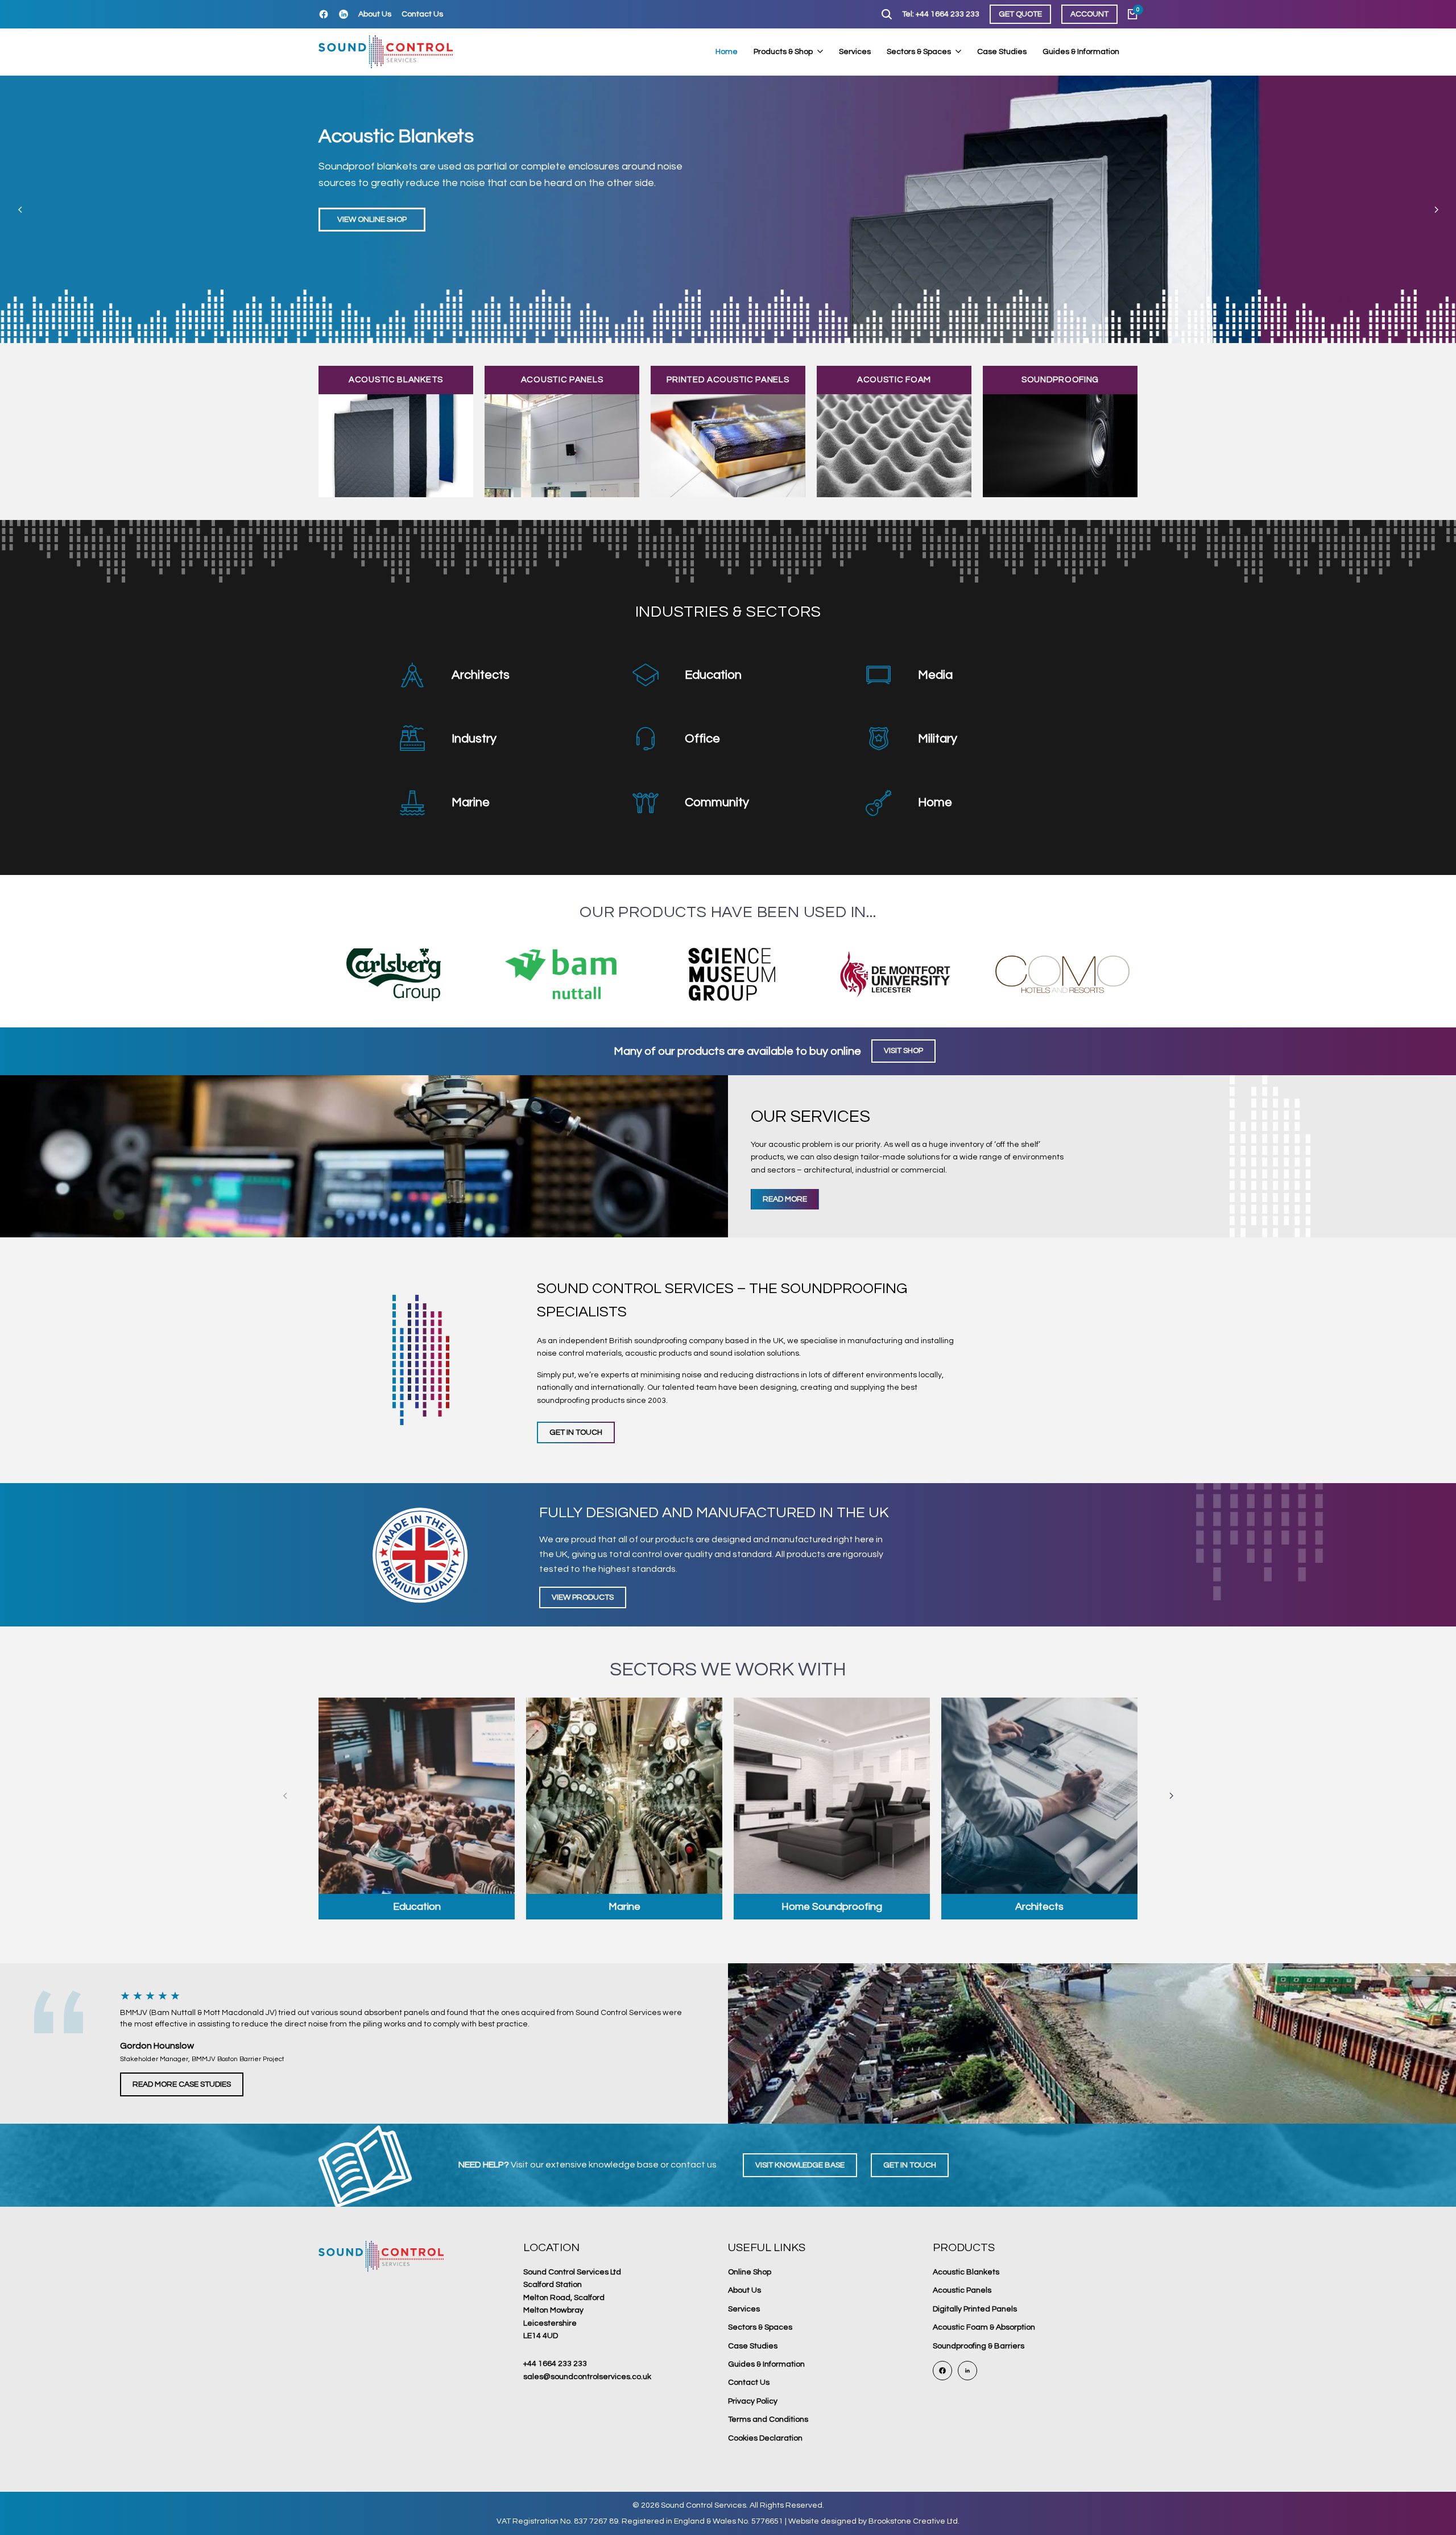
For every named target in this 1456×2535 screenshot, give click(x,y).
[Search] (887, 14)
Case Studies (753, 2346)
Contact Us (422, 14)
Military (938, 739)
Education (713, 675)
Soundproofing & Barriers (979, 2346)
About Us (375, 14)
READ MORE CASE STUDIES (182, 2084)
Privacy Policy (753, 2401)
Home (935, 802)
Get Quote (1020, 14)
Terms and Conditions (768, 2420)
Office (702, 739)
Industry (474, 739)
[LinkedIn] (344, 14)
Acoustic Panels (962, 2290)
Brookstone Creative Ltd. (914, 2521)
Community (717, 802)
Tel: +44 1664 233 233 (941, 14)
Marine (471, 802)
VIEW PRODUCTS (583, 1597)
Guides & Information (766, 2364)
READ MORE (785, 1199)
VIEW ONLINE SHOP (372, 220)
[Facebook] (324, 14)
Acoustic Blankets (966, 2272)
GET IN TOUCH (576, 1432)
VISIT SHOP (903, 1051)
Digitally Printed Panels (975, 2309)
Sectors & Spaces (760, 2327)
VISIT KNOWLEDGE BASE (800, 2165)
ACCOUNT (1089, 14)
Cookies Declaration (765, 2438)
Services (744, 2309)
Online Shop (750, 2272)
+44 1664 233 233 (555, 2364)
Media (935, 675)
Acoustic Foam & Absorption (984, 2327)
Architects (481, 675)
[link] (728, 209)
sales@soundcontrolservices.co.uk (587, 2377)
